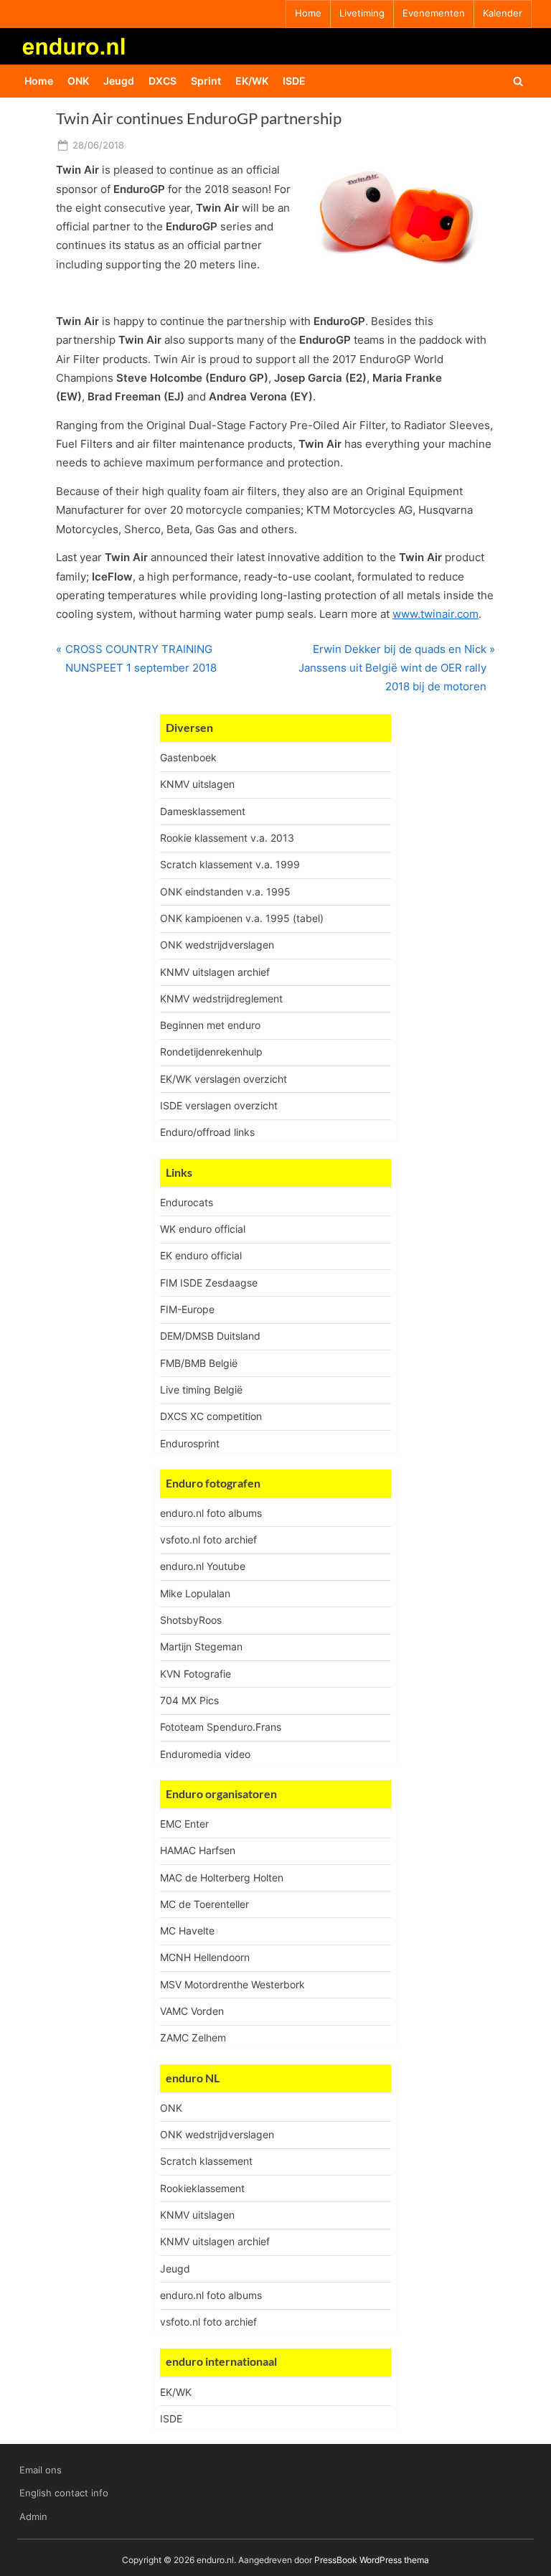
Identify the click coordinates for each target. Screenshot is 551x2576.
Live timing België (201, 1390)
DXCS (163, 81)
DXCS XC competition (211, 1416)
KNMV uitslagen (197, 784)
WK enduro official (203, 1229)
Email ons (41, 2470)
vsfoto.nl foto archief (208, 1540)
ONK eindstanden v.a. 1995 (225, 892)
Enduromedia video (205, 1754)
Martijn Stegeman (201, 1646)
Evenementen (434, 13)
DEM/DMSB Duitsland (210, 1336)
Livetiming (362, 13)
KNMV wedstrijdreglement (221, 998)
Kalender (503, 13)
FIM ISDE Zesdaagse (209, 1283)
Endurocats (187, 1202)
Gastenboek (188, 757)
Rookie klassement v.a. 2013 (227, 838)
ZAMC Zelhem (193, 2037)
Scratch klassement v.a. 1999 (230, 864)
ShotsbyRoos (191, 1620)
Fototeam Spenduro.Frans (221, 1727)
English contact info (64, 2493)
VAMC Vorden (192, 2011)
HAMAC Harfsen (198, 1850)
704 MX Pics (189, 1700)
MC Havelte (187, 1931)
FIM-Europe (187, 1309)
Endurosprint (190, 1443)
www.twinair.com (435, 614)
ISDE (294, 81)
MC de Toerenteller (204, 1904)
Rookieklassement (202, 2188)
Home (308, 13)
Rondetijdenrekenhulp (211, 1052)
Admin (33, 2517)
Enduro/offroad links (207, 1132)
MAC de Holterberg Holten (222, 1877)
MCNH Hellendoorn (205, 1957)
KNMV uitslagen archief (215, 972)
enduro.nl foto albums (211, 1513)
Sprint (206, 81)
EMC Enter (184, 1824)
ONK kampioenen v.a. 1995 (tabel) (242, 918)
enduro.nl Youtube (203, 1566)
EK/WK (252, 81)
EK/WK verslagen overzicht (223, 1079)
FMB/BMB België (199, 1363)
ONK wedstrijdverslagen (217, 945)
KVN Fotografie (196, 1674)
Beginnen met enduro (210, 1025)
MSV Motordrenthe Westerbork (232, 1984)
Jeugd (119, 81)
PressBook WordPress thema (372, 2560)
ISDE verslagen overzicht (219, 1105)
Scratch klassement (206, 2161)
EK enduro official (201, 1255)
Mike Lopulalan (195, 1593)
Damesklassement (203, 811)
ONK (78, 81)
